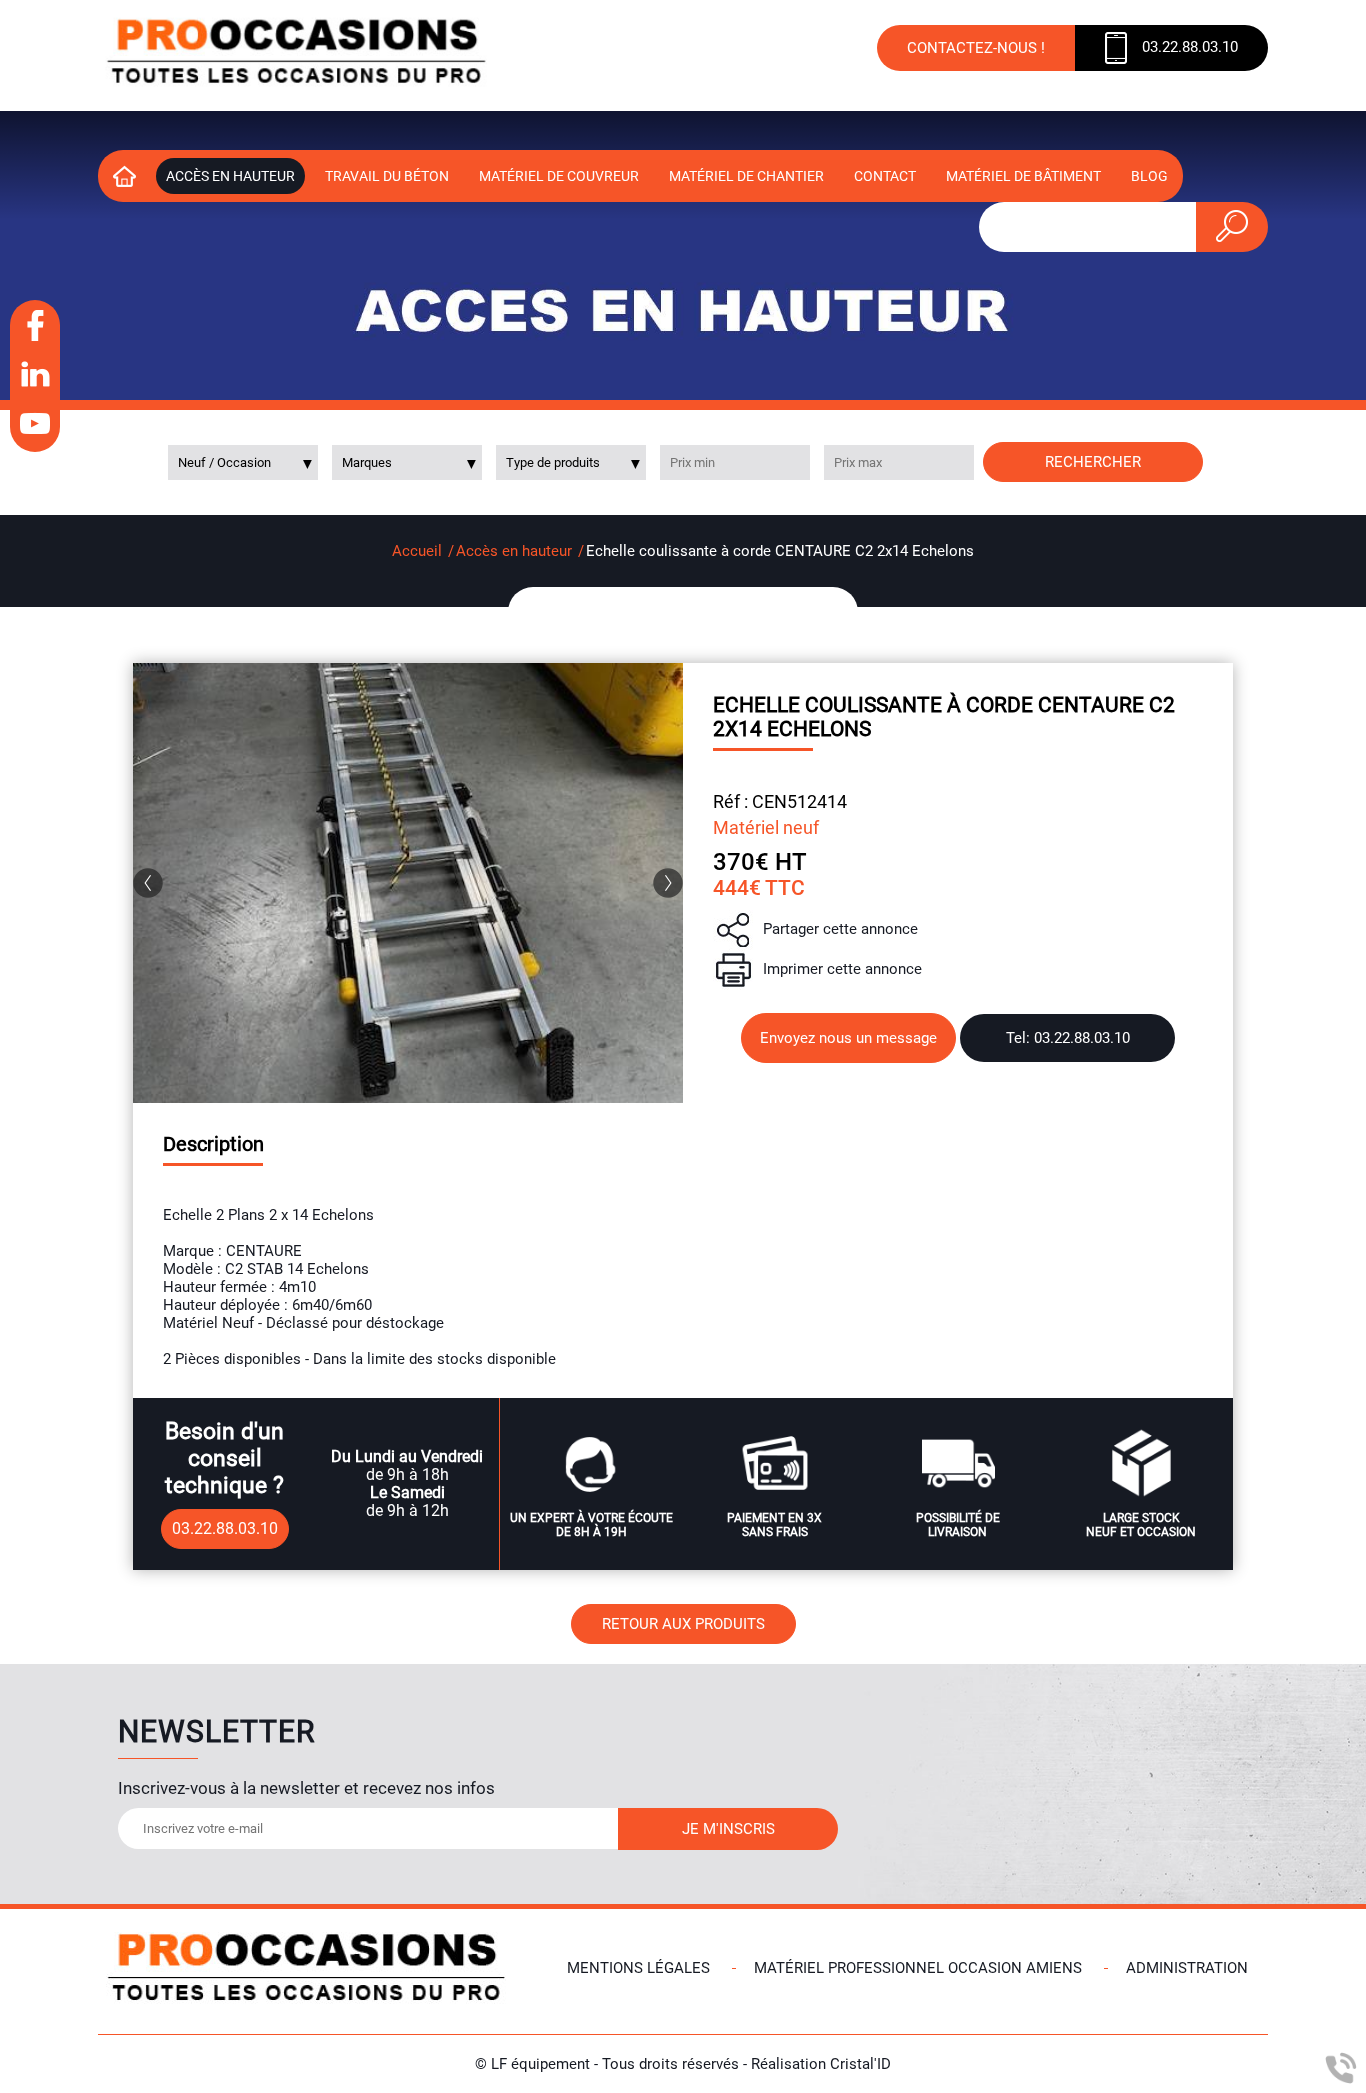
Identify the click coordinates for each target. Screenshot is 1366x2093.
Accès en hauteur (230, 176)
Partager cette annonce (840, 929)
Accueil (417, 551)
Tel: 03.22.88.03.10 (1068, 1038)
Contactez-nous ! (976, 48)
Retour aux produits (683, 1624)
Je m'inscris (728, 1829)
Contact (885, 176)
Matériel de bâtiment (1023, 176)
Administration (1187, 1968)
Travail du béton (387, 176)
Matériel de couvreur (559, 176)
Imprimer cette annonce (842, 969)
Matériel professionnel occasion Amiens (918, 1968)
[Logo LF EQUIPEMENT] (298, 55)
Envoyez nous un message (848, 1038)
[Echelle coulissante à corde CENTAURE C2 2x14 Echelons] (408, 883)
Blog (1149, 176)
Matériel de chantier (746, 176)
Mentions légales (638, 1968)
